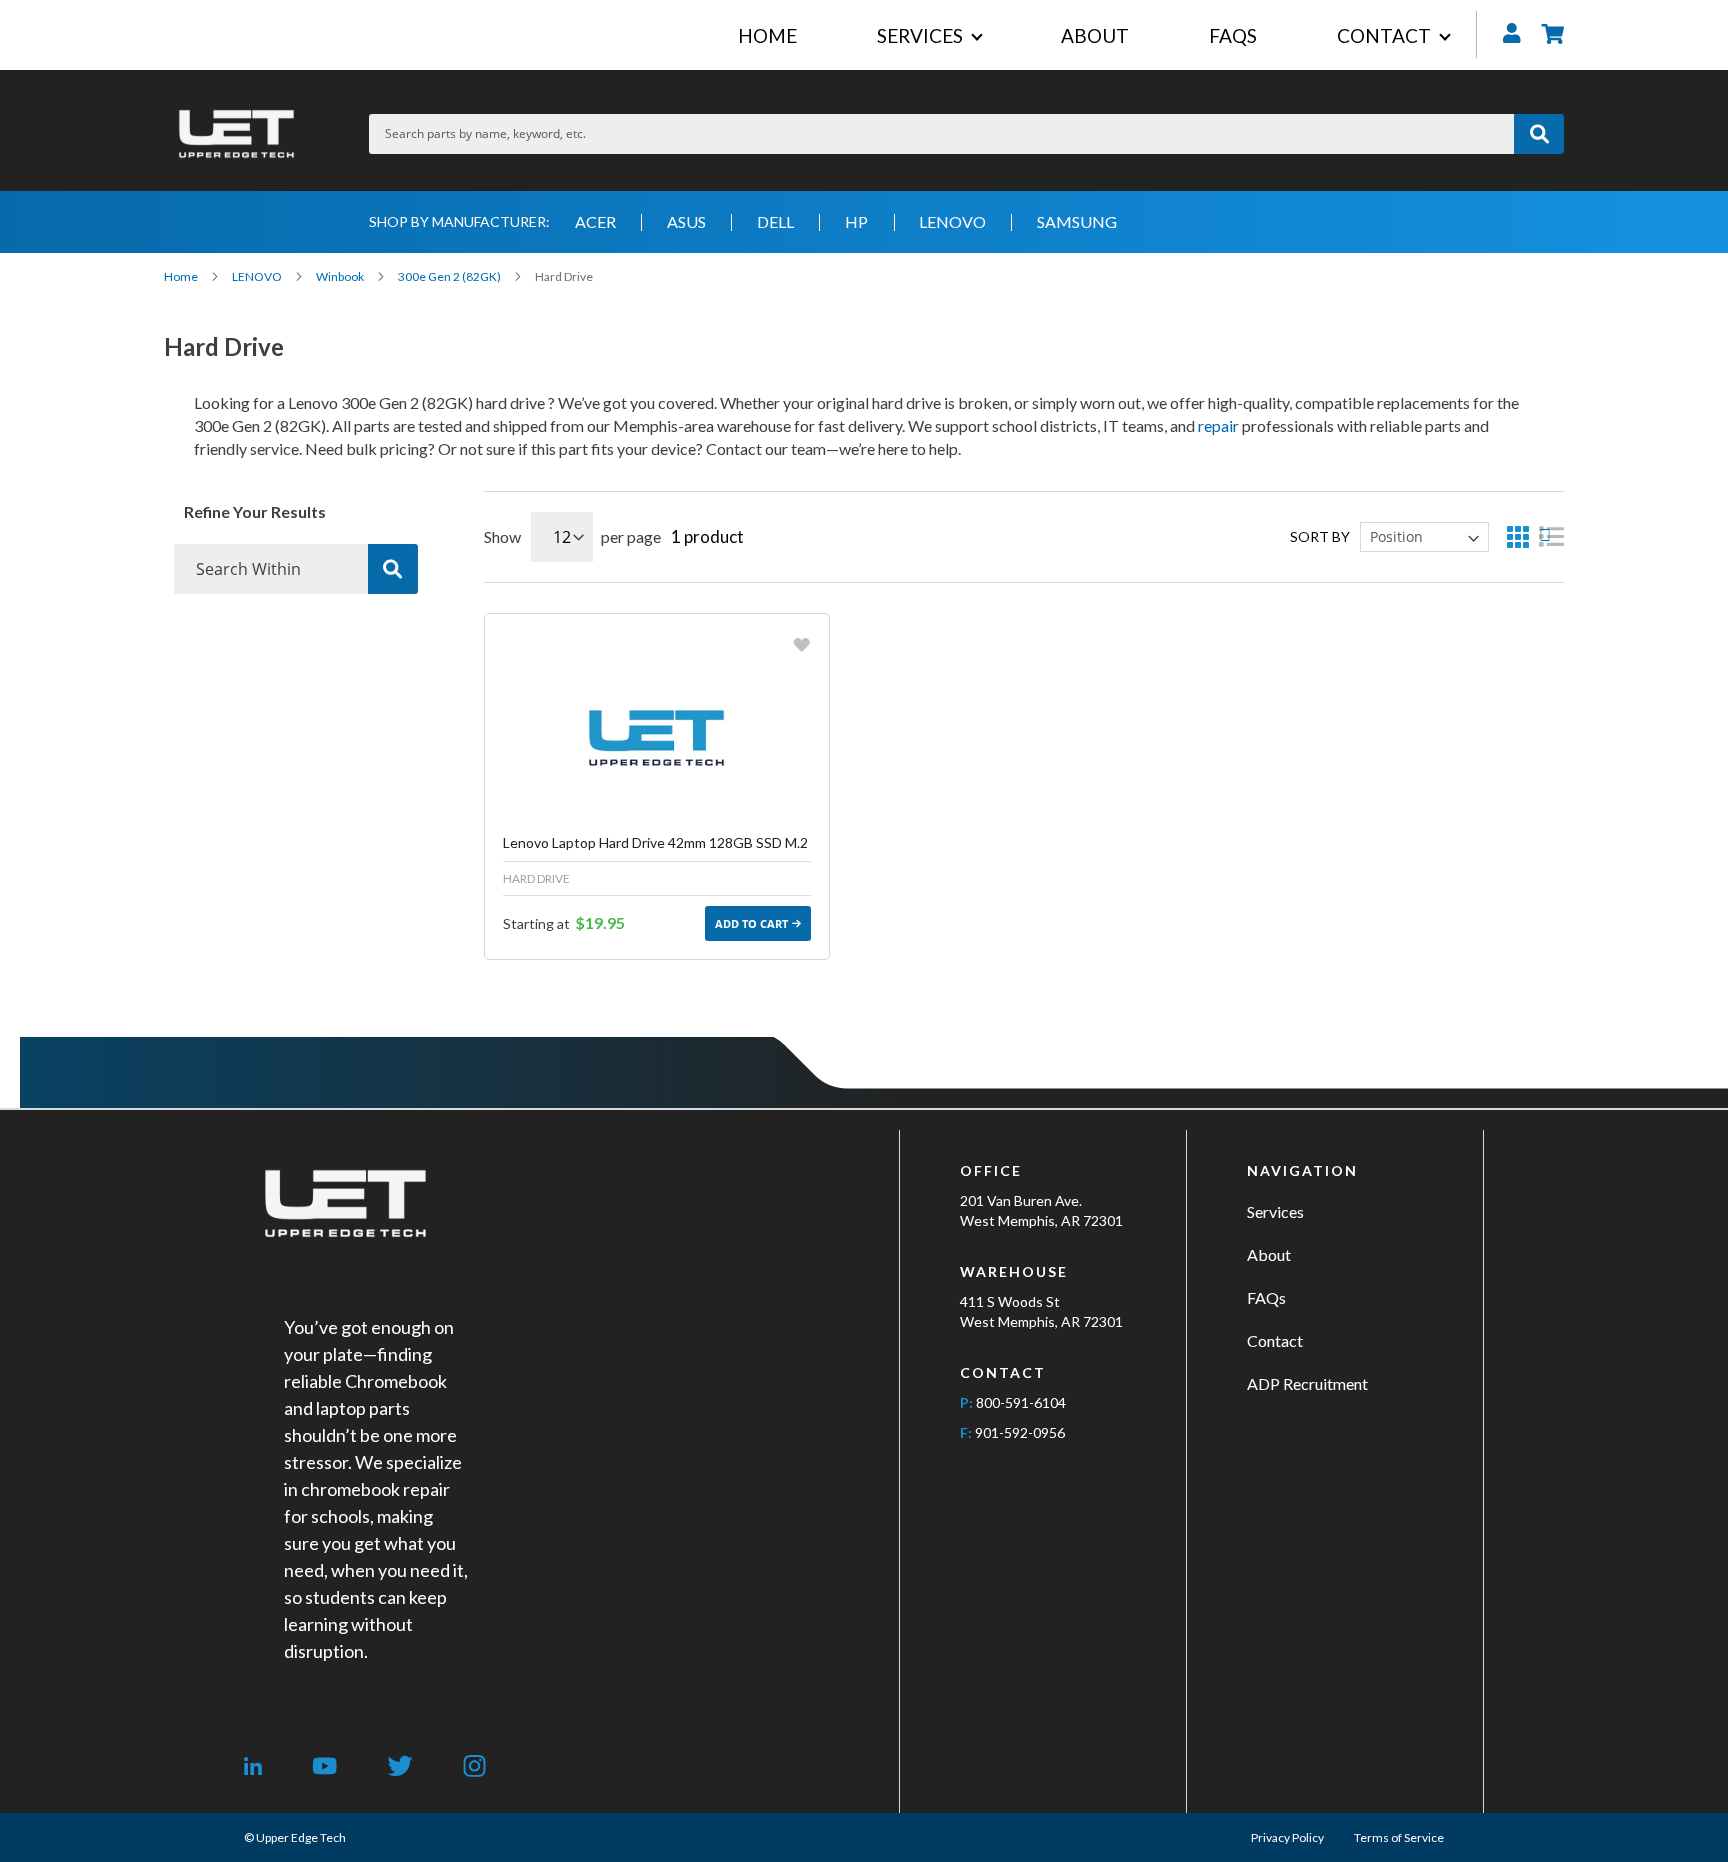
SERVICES (920, 35)
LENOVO (952, 221)
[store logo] (236, 133)
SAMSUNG (1077, 221)
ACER (595, 221)
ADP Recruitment (1307, 1383)
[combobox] (941, 134)
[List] (1551, 536)
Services (1275, 1211)
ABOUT (1095, 35)
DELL (775, 221)
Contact (1275, 1340)
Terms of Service (1399, 1837)
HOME (767, 35)
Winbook (341, 276)
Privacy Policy (1287, 1837)
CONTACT (1384, 35)
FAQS (1233, 35)
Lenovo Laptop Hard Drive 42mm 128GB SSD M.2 (655, 842)
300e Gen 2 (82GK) (450, 276)
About (1269, 1254)
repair (1218, 425)
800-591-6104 (1021, 1402)
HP (856, 221)
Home (182, 276)
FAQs (1266, 1297)
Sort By (1320, 536)
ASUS (686, 221)
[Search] (393, 569)
